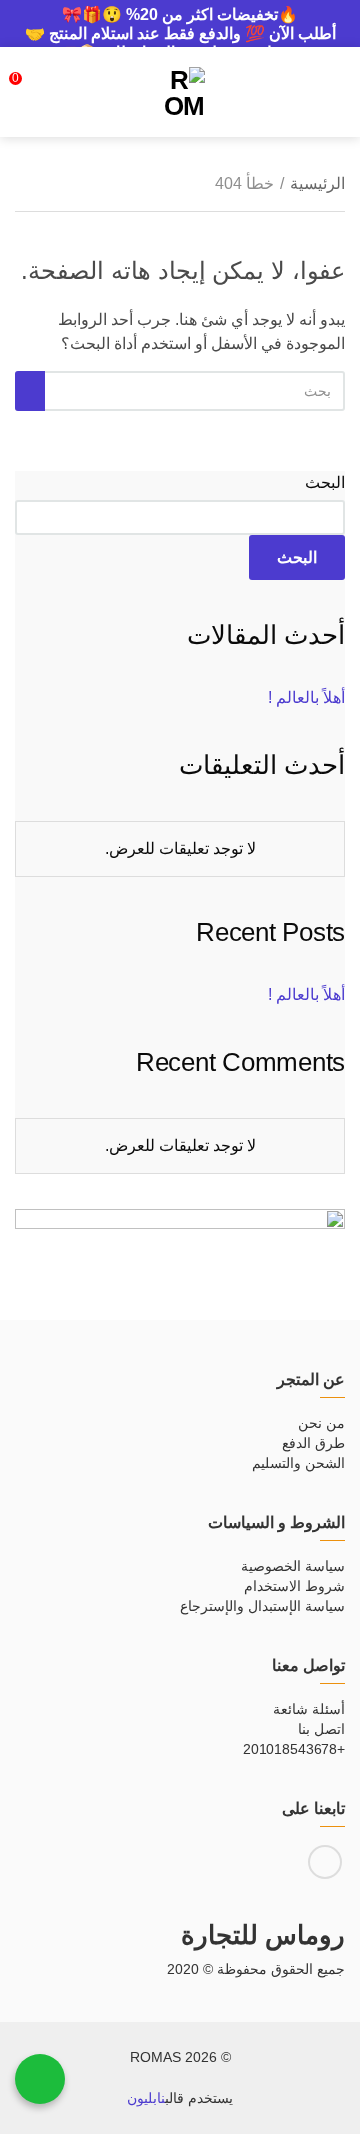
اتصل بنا (321, 1729)
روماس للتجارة (263, 1935)
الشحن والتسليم (298, 1463)
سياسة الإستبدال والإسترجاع (262, 1606)
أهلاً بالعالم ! (306, 697)
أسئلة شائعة (309, 1709)
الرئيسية (317, 183)
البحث (325, 482)
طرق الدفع (313, 1443)
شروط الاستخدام (294, 1586)
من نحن (321, 1423)
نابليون (146, 2098)
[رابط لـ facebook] (325, 1862)
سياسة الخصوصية (293, 1566)
